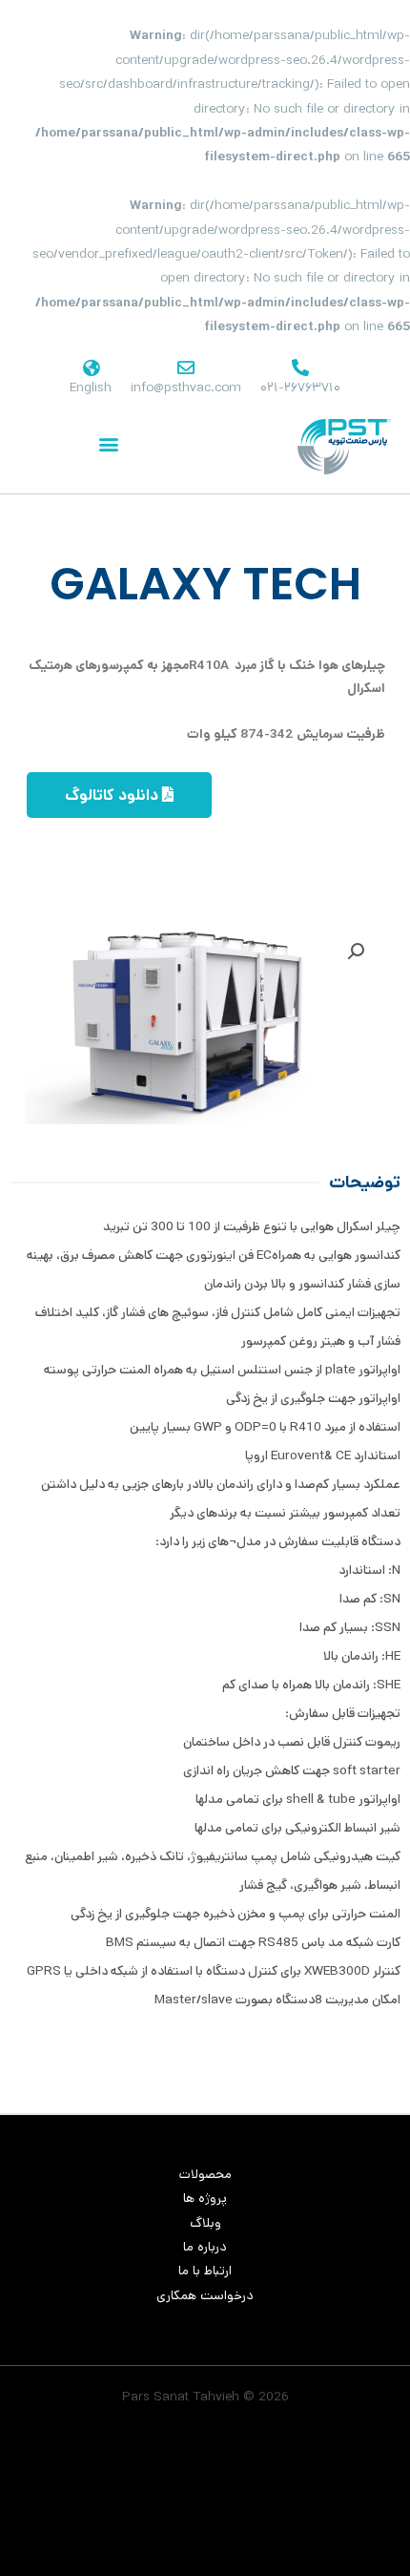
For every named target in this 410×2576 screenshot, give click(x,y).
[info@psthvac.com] (186, 367)
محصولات (205, 2174)
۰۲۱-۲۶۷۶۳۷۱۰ (300, 387)
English (91, 387)
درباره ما (205, 2247)
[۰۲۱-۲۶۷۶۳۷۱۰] (300, 367)
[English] (91, 367)
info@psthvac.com (186, 387)
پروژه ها (205, 2198)
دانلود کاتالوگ (113, 796)
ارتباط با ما (205, 2271)
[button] (108, 444)
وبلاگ (205, 2223)
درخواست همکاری (205, 2295)
